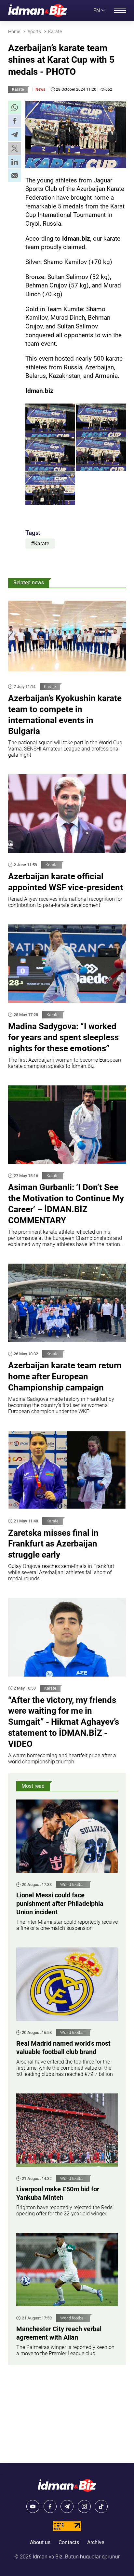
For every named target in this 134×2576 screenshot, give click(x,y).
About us (40, 2542)
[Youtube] (33, 2506)
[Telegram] (67, 2506)
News (40, 89)
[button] (15, 107)
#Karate (40, 544)
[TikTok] (101, 2506)
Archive (96, 2542)
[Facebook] (50, 2506)
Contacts (69, 2542)
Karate (18, 89)
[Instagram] (84, 2506)
